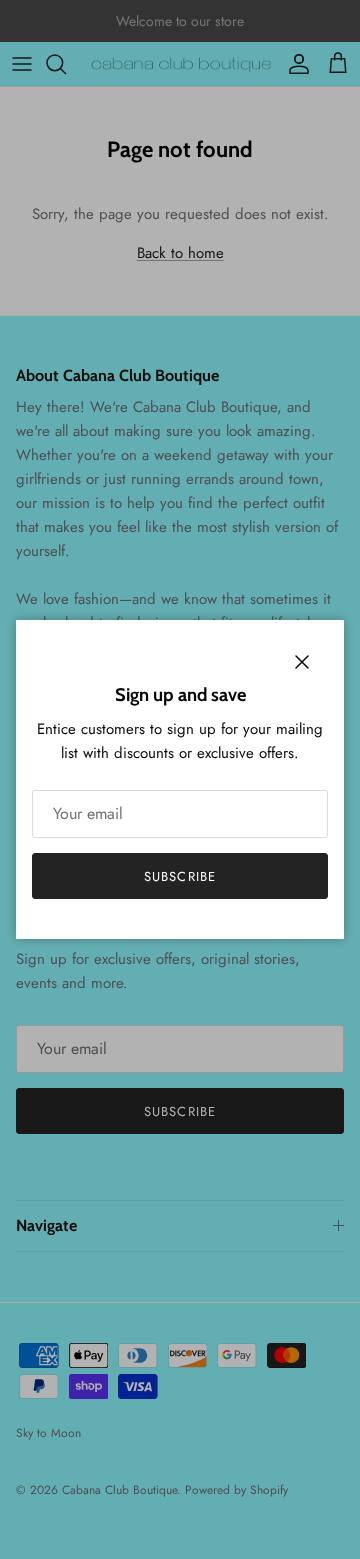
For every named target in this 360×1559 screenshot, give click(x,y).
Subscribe (179, 876)
